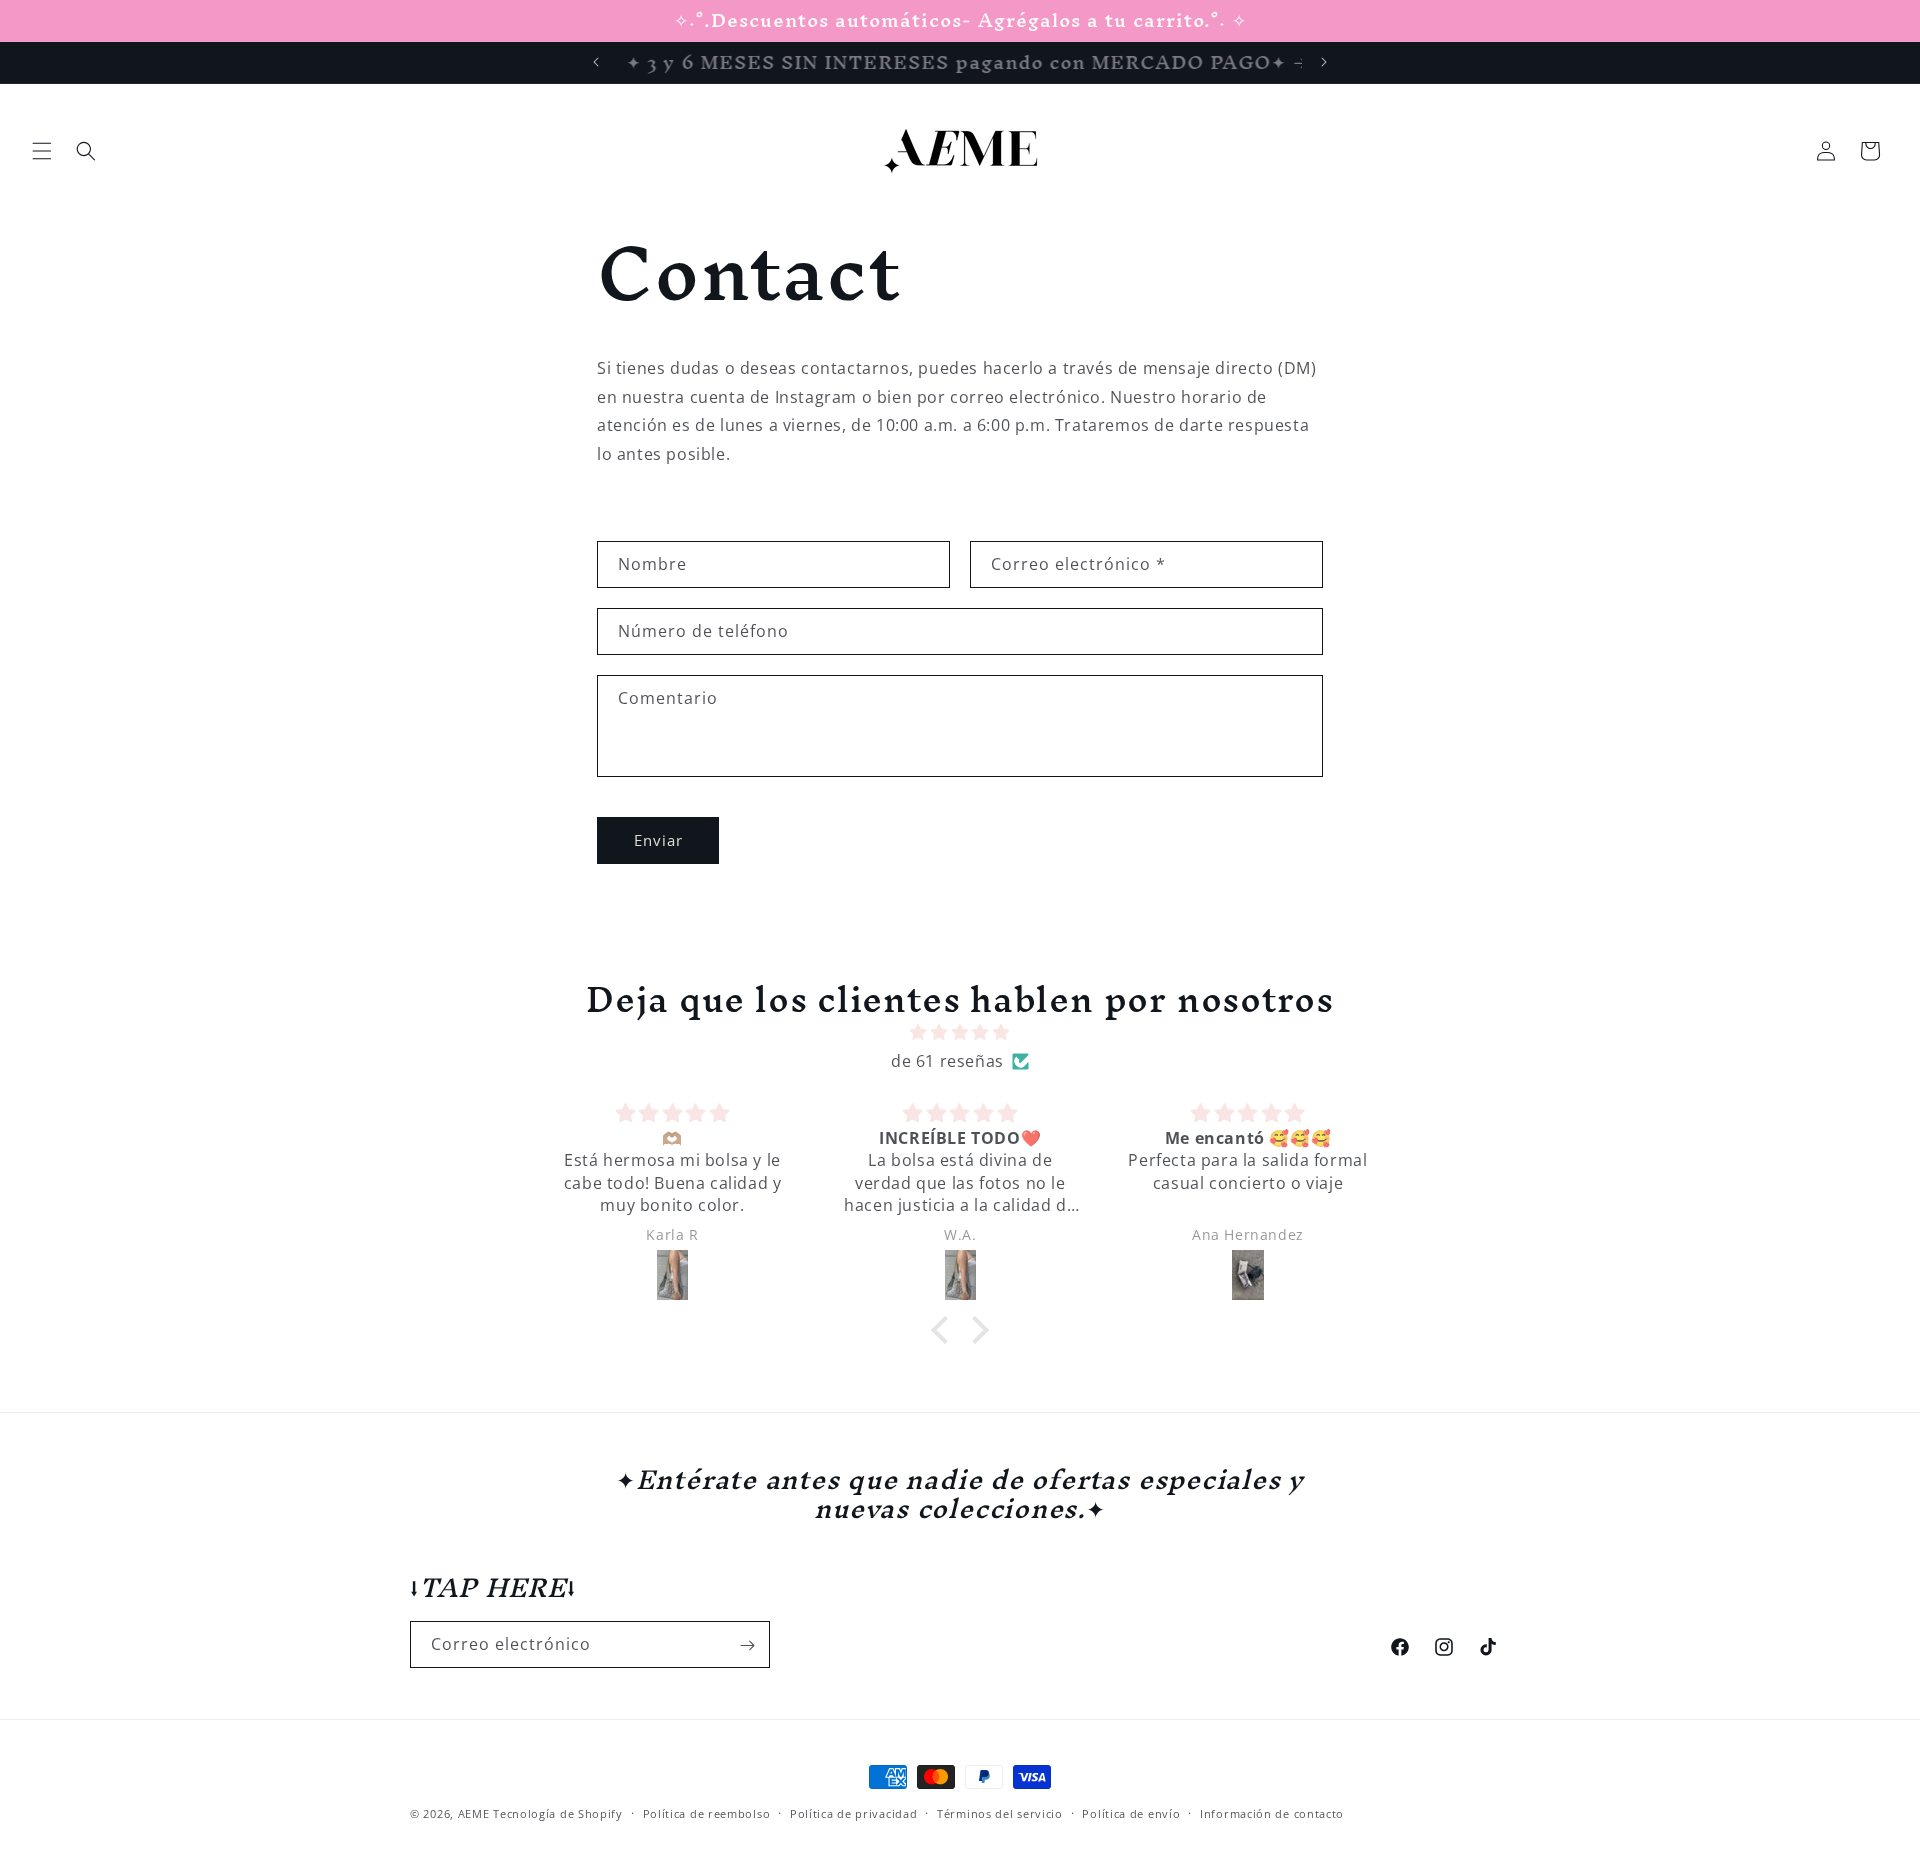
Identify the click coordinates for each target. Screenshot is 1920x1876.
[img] (960, 1033)
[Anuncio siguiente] (1324, 62)
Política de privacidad (853, 1812)
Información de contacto (1272, 1812)
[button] (42, 151)
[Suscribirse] (747, 1645)
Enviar (658, 841)
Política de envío (1131, 1812)
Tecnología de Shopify (558, 1813)
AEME (476, 1813)
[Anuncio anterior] (596, 62)
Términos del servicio (1000, 1812)
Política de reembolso (707, 1812)
